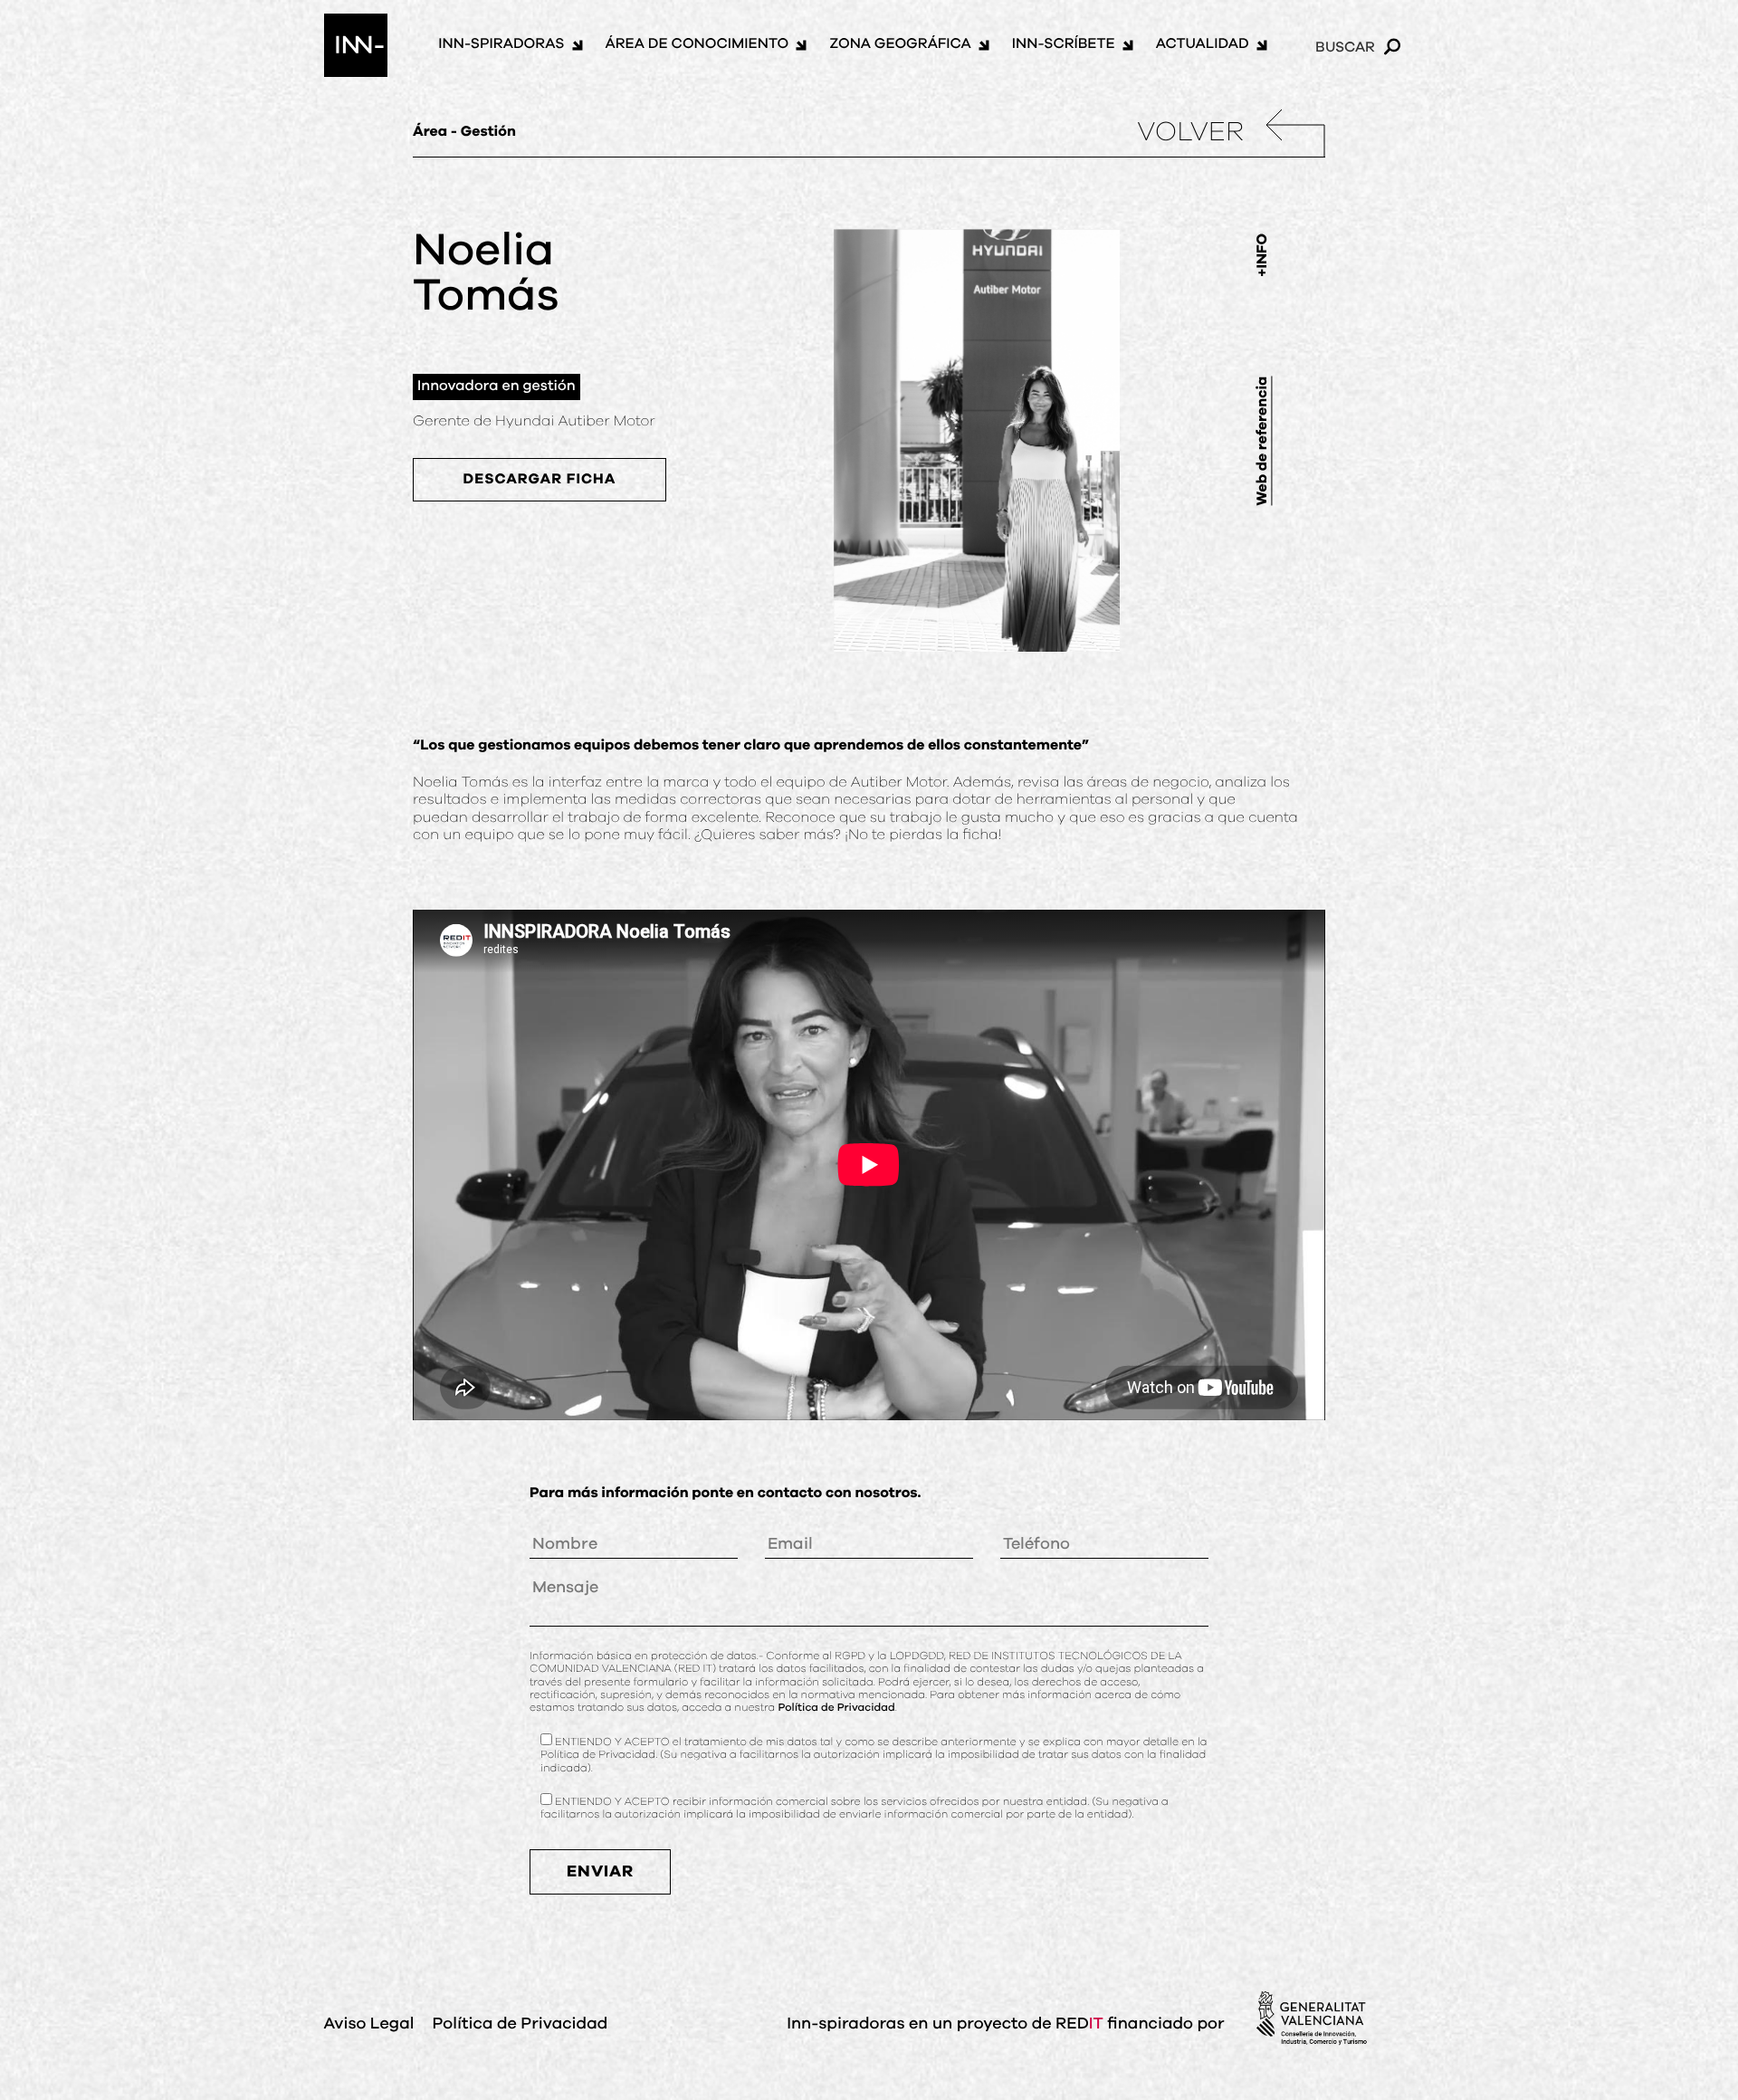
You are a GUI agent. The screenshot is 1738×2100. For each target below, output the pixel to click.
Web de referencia (1263, 440)
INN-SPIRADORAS (501, 44)
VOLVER (1190, 133)
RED (1079, 2024)
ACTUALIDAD (1203, 44)
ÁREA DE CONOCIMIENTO (697, 44)
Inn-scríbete (1064, 44)
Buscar (1345, 47)
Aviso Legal (369, 2024)
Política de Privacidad (836, 1708)
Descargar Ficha (540, 480)
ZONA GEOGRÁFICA (900, 44)
